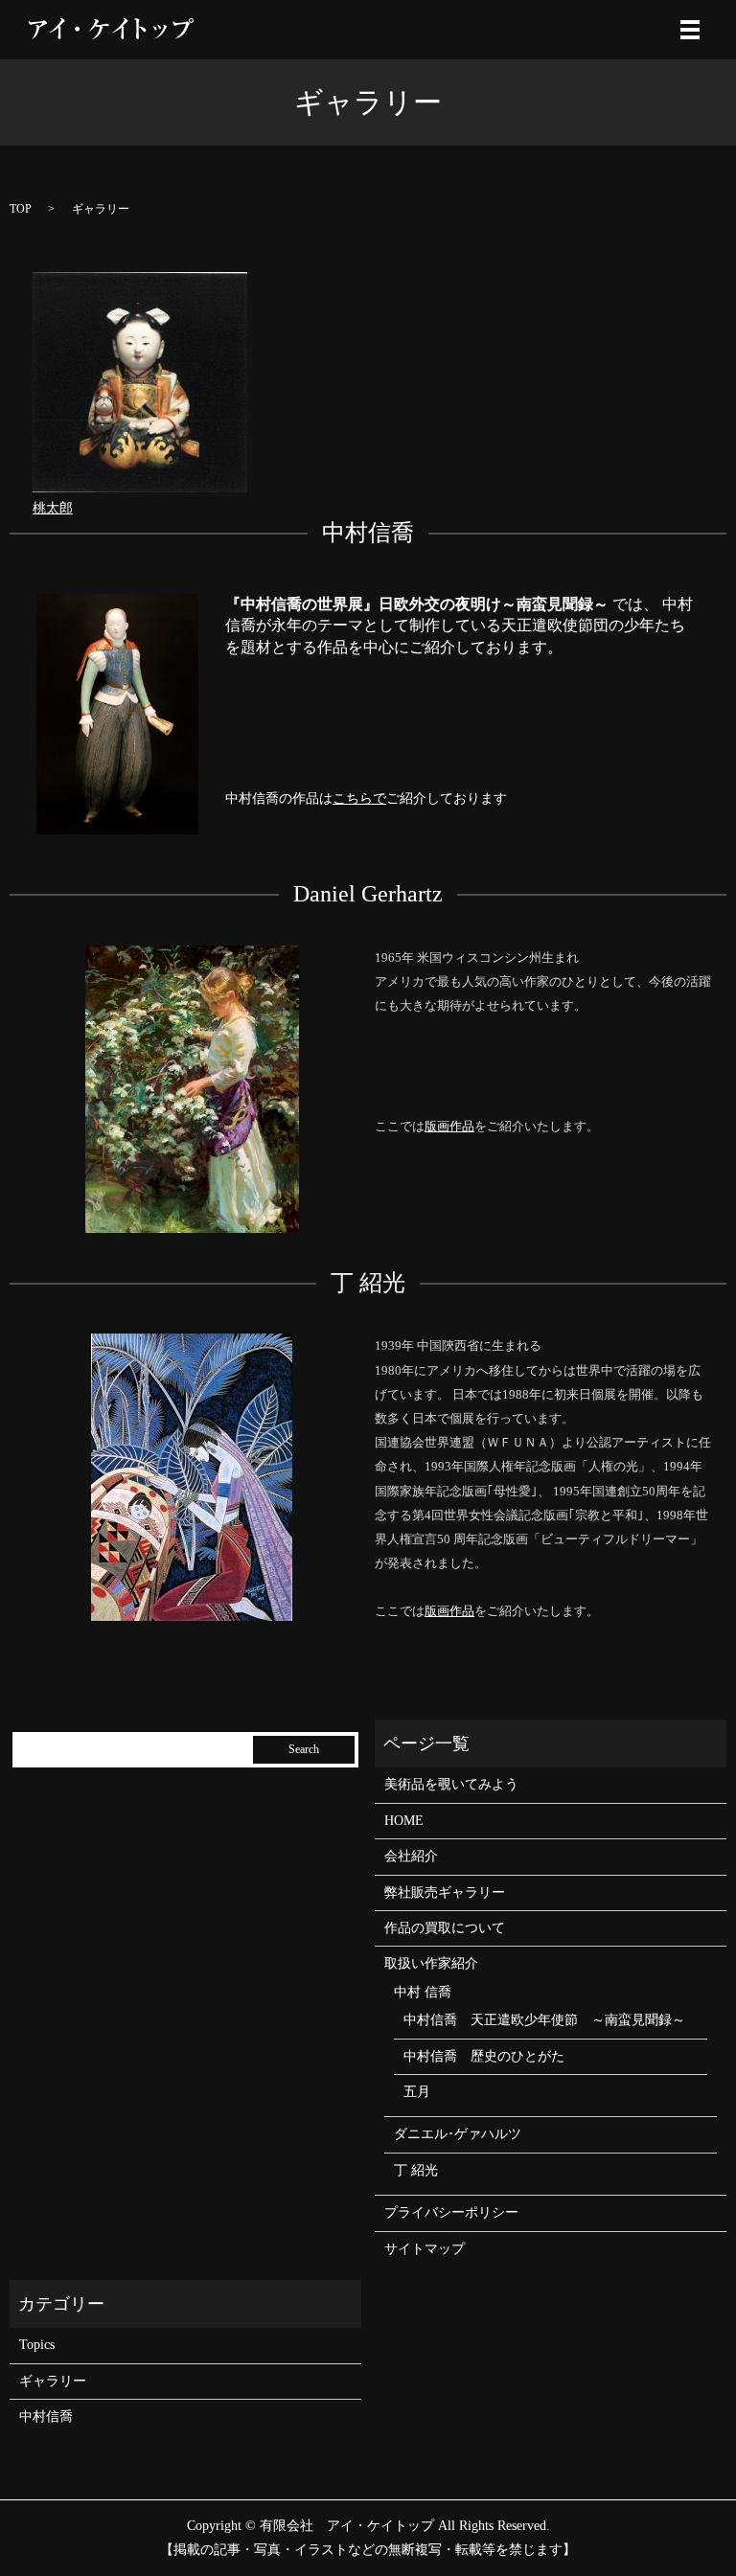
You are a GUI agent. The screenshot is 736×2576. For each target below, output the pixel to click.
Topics (37, 2345)
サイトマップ (425, 2249)
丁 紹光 (416, 2170)
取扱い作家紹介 (431, 1963)
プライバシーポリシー (451, 2212)
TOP (21, 209)
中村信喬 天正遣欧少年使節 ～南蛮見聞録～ (544, 2020)
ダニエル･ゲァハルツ (458, 2134)
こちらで (359, 798)
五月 (417, 2092)
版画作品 (449, 1126)
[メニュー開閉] (690, 30)
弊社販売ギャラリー (445, 1892)
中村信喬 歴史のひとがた (484, 2056)
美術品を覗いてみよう (451, 1784)
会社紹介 (411, 1856)
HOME (404, 1821)
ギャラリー (53, 2381)
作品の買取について (445, 1928)
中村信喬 (46, 2416)
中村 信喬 (423, 1992)
